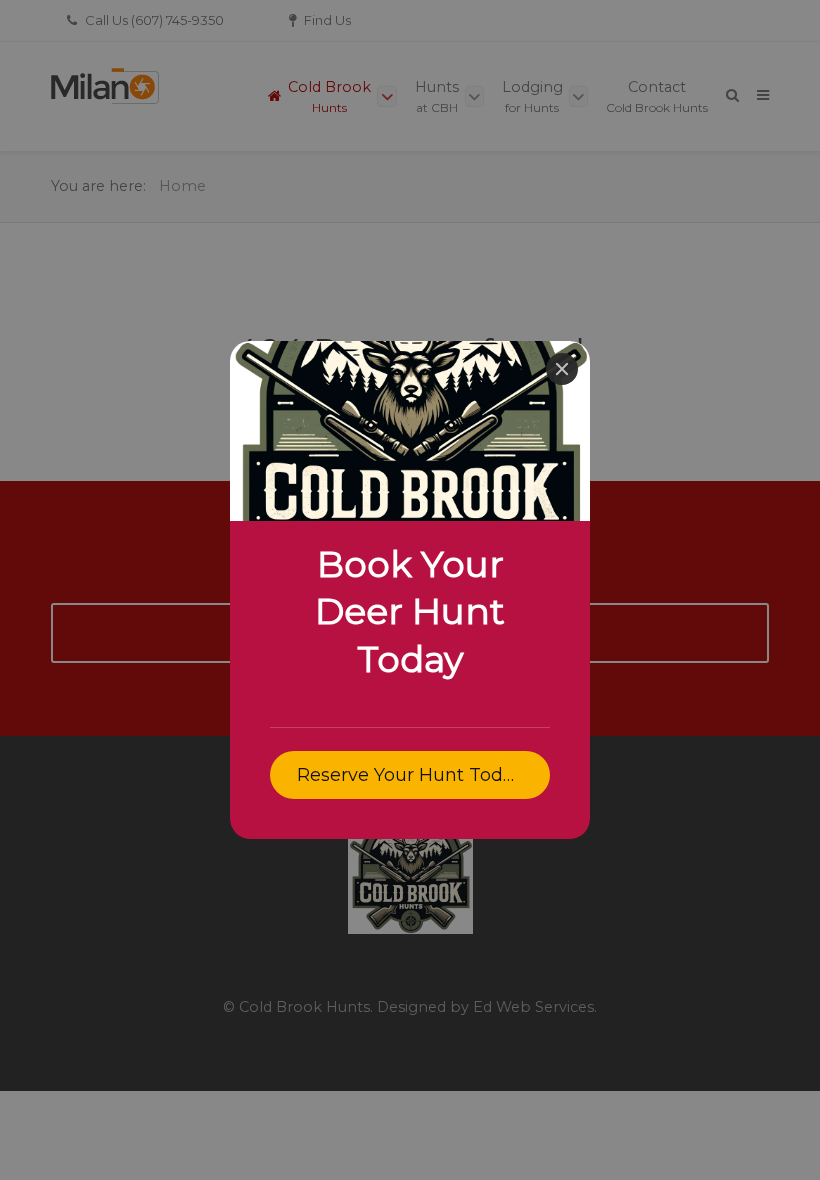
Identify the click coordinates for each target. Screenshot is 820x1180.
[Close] (562, 369)
